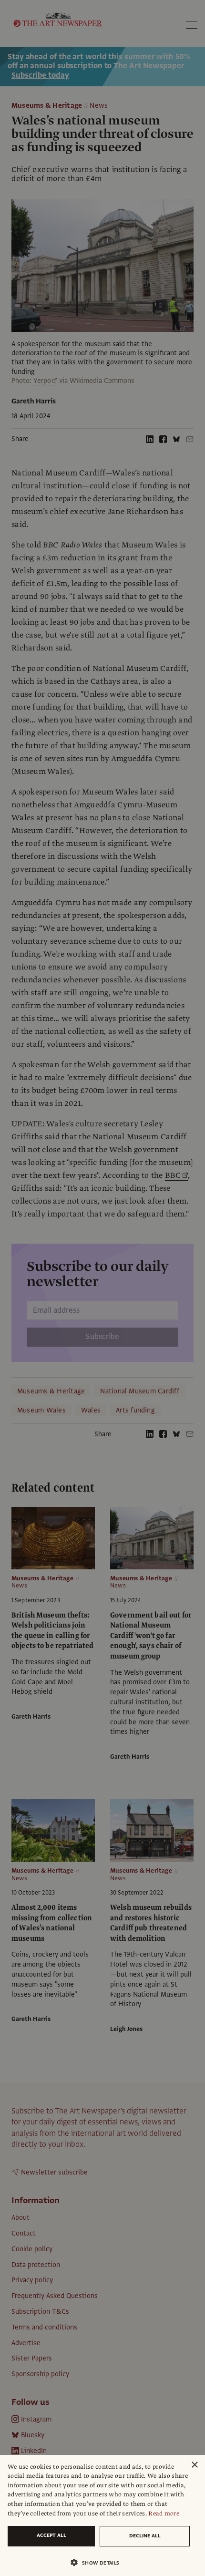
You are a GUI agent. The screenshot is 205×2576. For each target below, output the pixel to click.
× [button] (194, 2465)
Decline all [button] (145, 2536)
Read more (164, 2514)
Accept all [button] (51, 2535)
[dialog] (102, 2515)
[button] (99, 2562)
